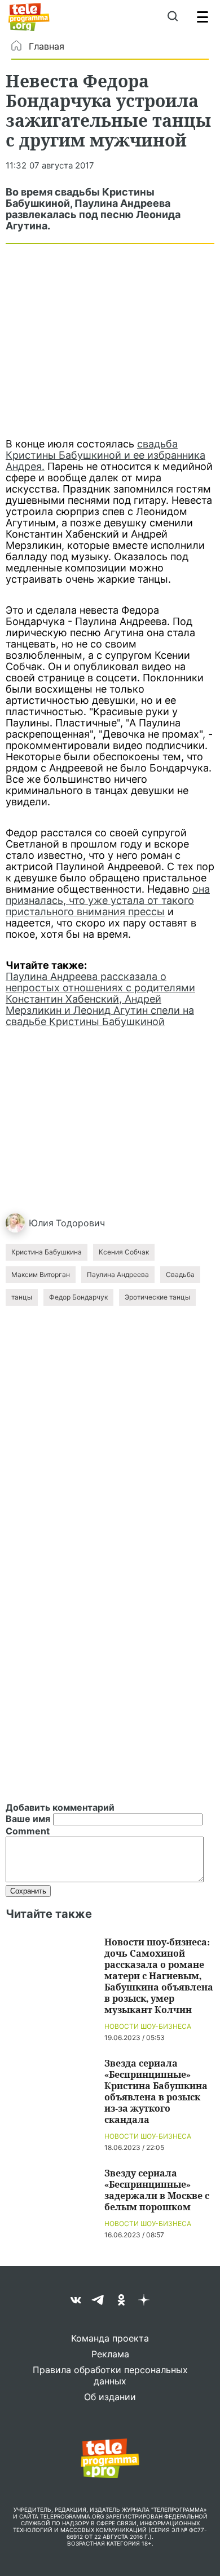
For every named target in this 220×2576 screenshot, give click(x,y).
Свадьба (180, 1274)
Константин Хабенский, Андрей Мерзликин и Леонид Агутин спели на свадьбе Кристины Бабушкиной (100, 1010)
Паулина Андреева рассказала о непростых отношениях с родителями (100, 982)
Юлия (41, 1223)
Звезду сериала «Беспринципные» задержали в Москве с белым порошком (157, 2190)
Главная (47, 46)
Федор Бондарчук (78, 1297)
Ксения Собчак (124, 1252)
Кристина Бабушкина (47, 1252)
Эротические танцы (157, 1297)
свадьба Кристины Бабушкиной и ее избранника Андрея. (105, 455)
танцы (22, 1297)
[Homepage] (29, 17)
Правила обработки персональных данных (110, 2375)
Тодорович (80, 1223)
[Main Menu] (203, 17)
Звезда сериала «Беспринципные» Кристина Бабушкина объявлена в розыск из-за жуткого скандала (156, 2091)
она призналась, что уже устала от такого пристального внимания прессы (108, 900)
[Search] (172, 17)
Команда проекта (110, 2338)
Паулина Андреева (118, 1274)
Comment (28, 1831)
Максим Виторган (41, 1274)
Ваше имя (28, 1819)
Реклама (110, 2354)
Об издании (110, 2397)
